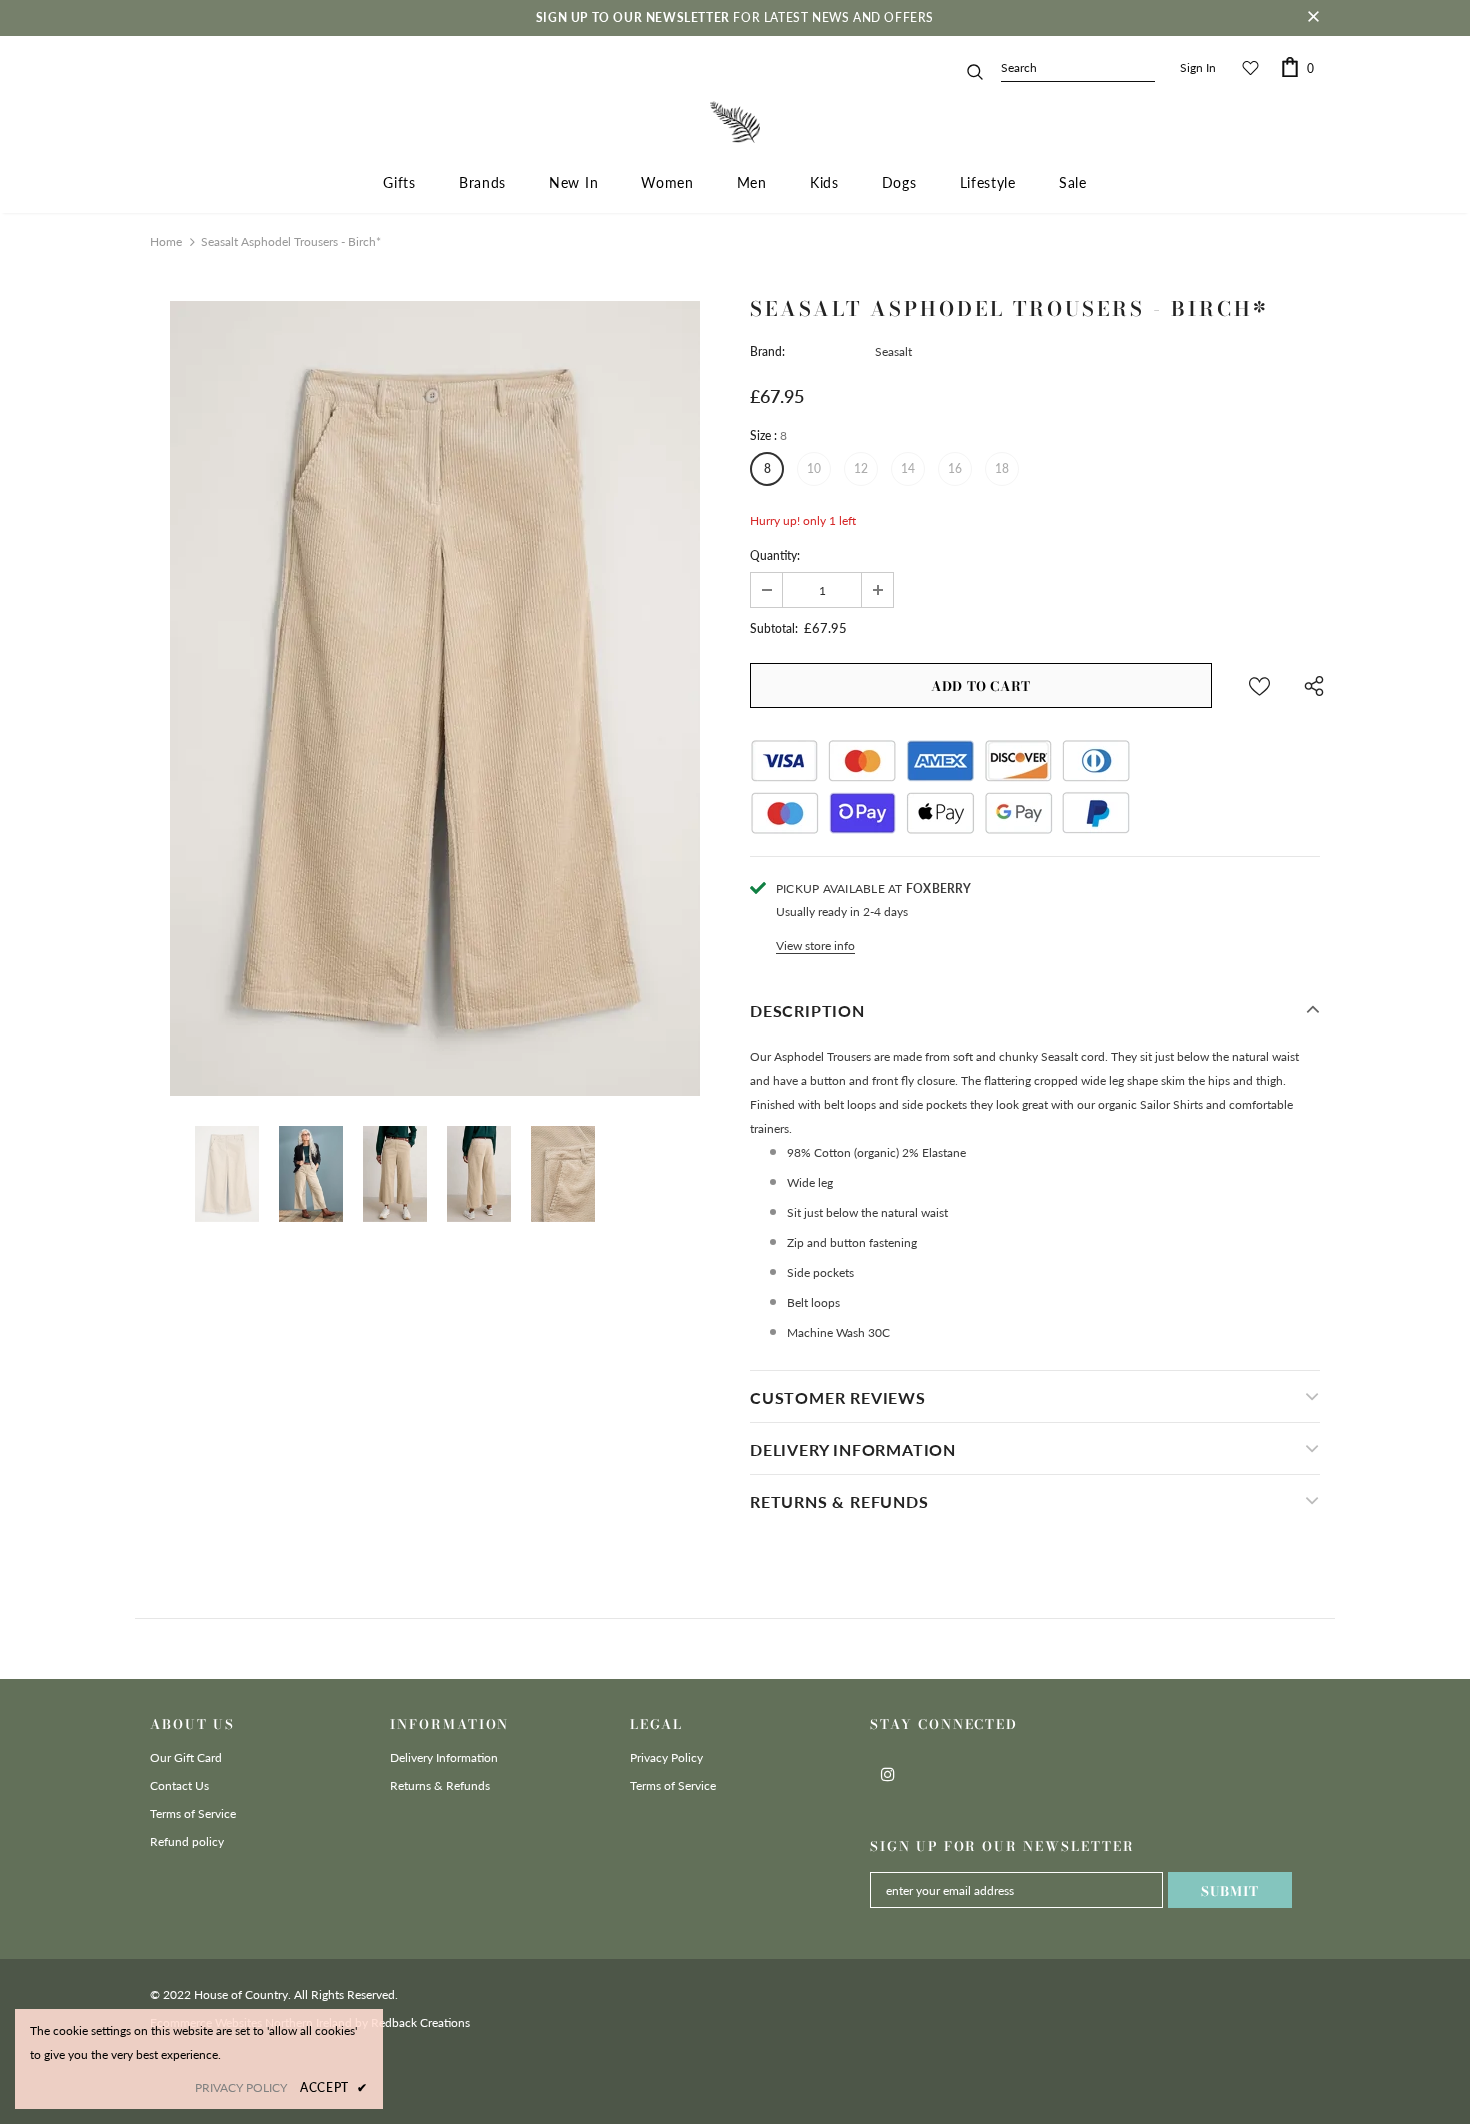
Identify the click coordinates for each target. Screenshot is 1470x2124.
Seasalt (893, 351)
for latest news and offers (735, 17)
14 (908, 468)
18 (1002, 468)
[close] (1313, 18)
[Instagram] (888, 1773)
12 (861, 468)
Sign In (1198, 67)
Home (166, 241)
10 (814, 468)
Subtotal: (774, 628)
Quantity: (775, 555)
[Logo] (735, 122)
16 (955, 468)
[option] (435, 698)
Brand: (767, 351)
